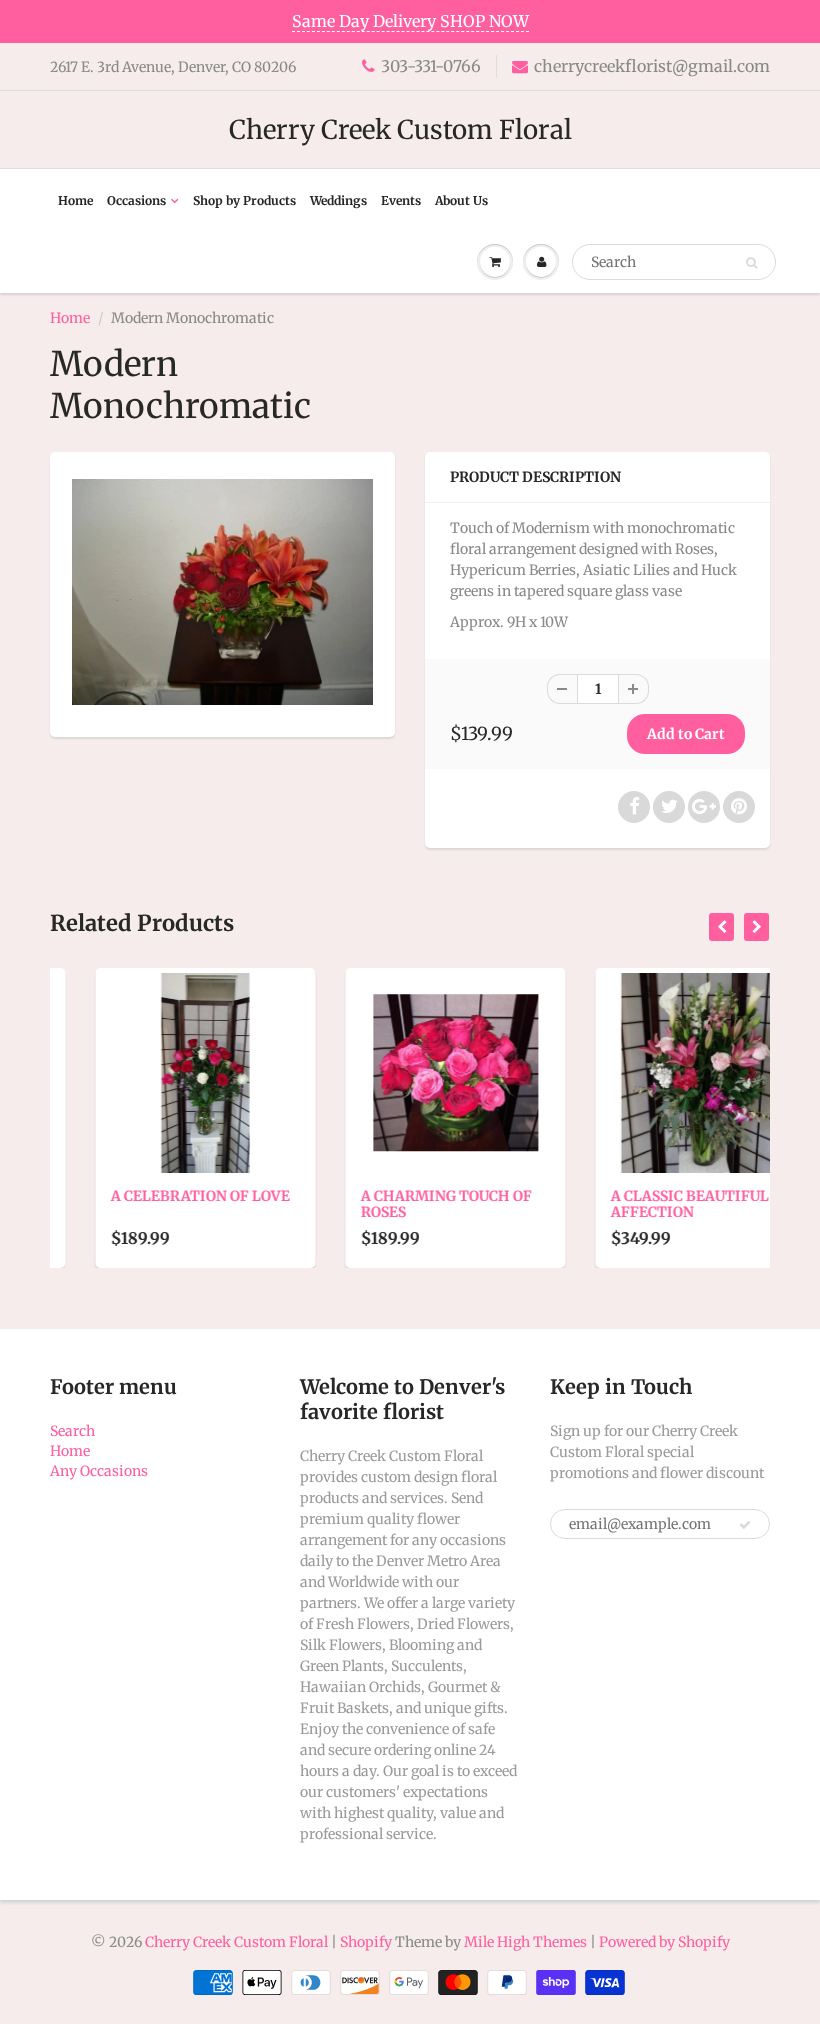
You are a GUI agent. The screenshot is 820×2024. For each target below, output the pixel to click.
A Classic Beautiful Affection (645, 1204)
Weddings (338, 200)
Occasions (136, 200)
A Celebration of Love (155, 1196)
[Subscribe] (745, 1525)
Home (75, 200)
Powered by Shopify (664, 1942)
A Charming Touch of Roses (401, 1204)
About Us (461, 200)
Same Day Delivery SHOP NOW (410, 21)
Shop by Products (244, 200)
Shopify (366, 1942)
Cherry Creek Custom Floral (400, 129)
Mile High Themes (525, 1942)
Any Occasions (99, 1471)
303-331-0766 (431, 66)
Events (401, 200)
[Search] (751, 263)
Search (72, 1431)
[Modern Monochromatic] (222, 592)
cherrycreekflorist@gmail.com (652, 66)
